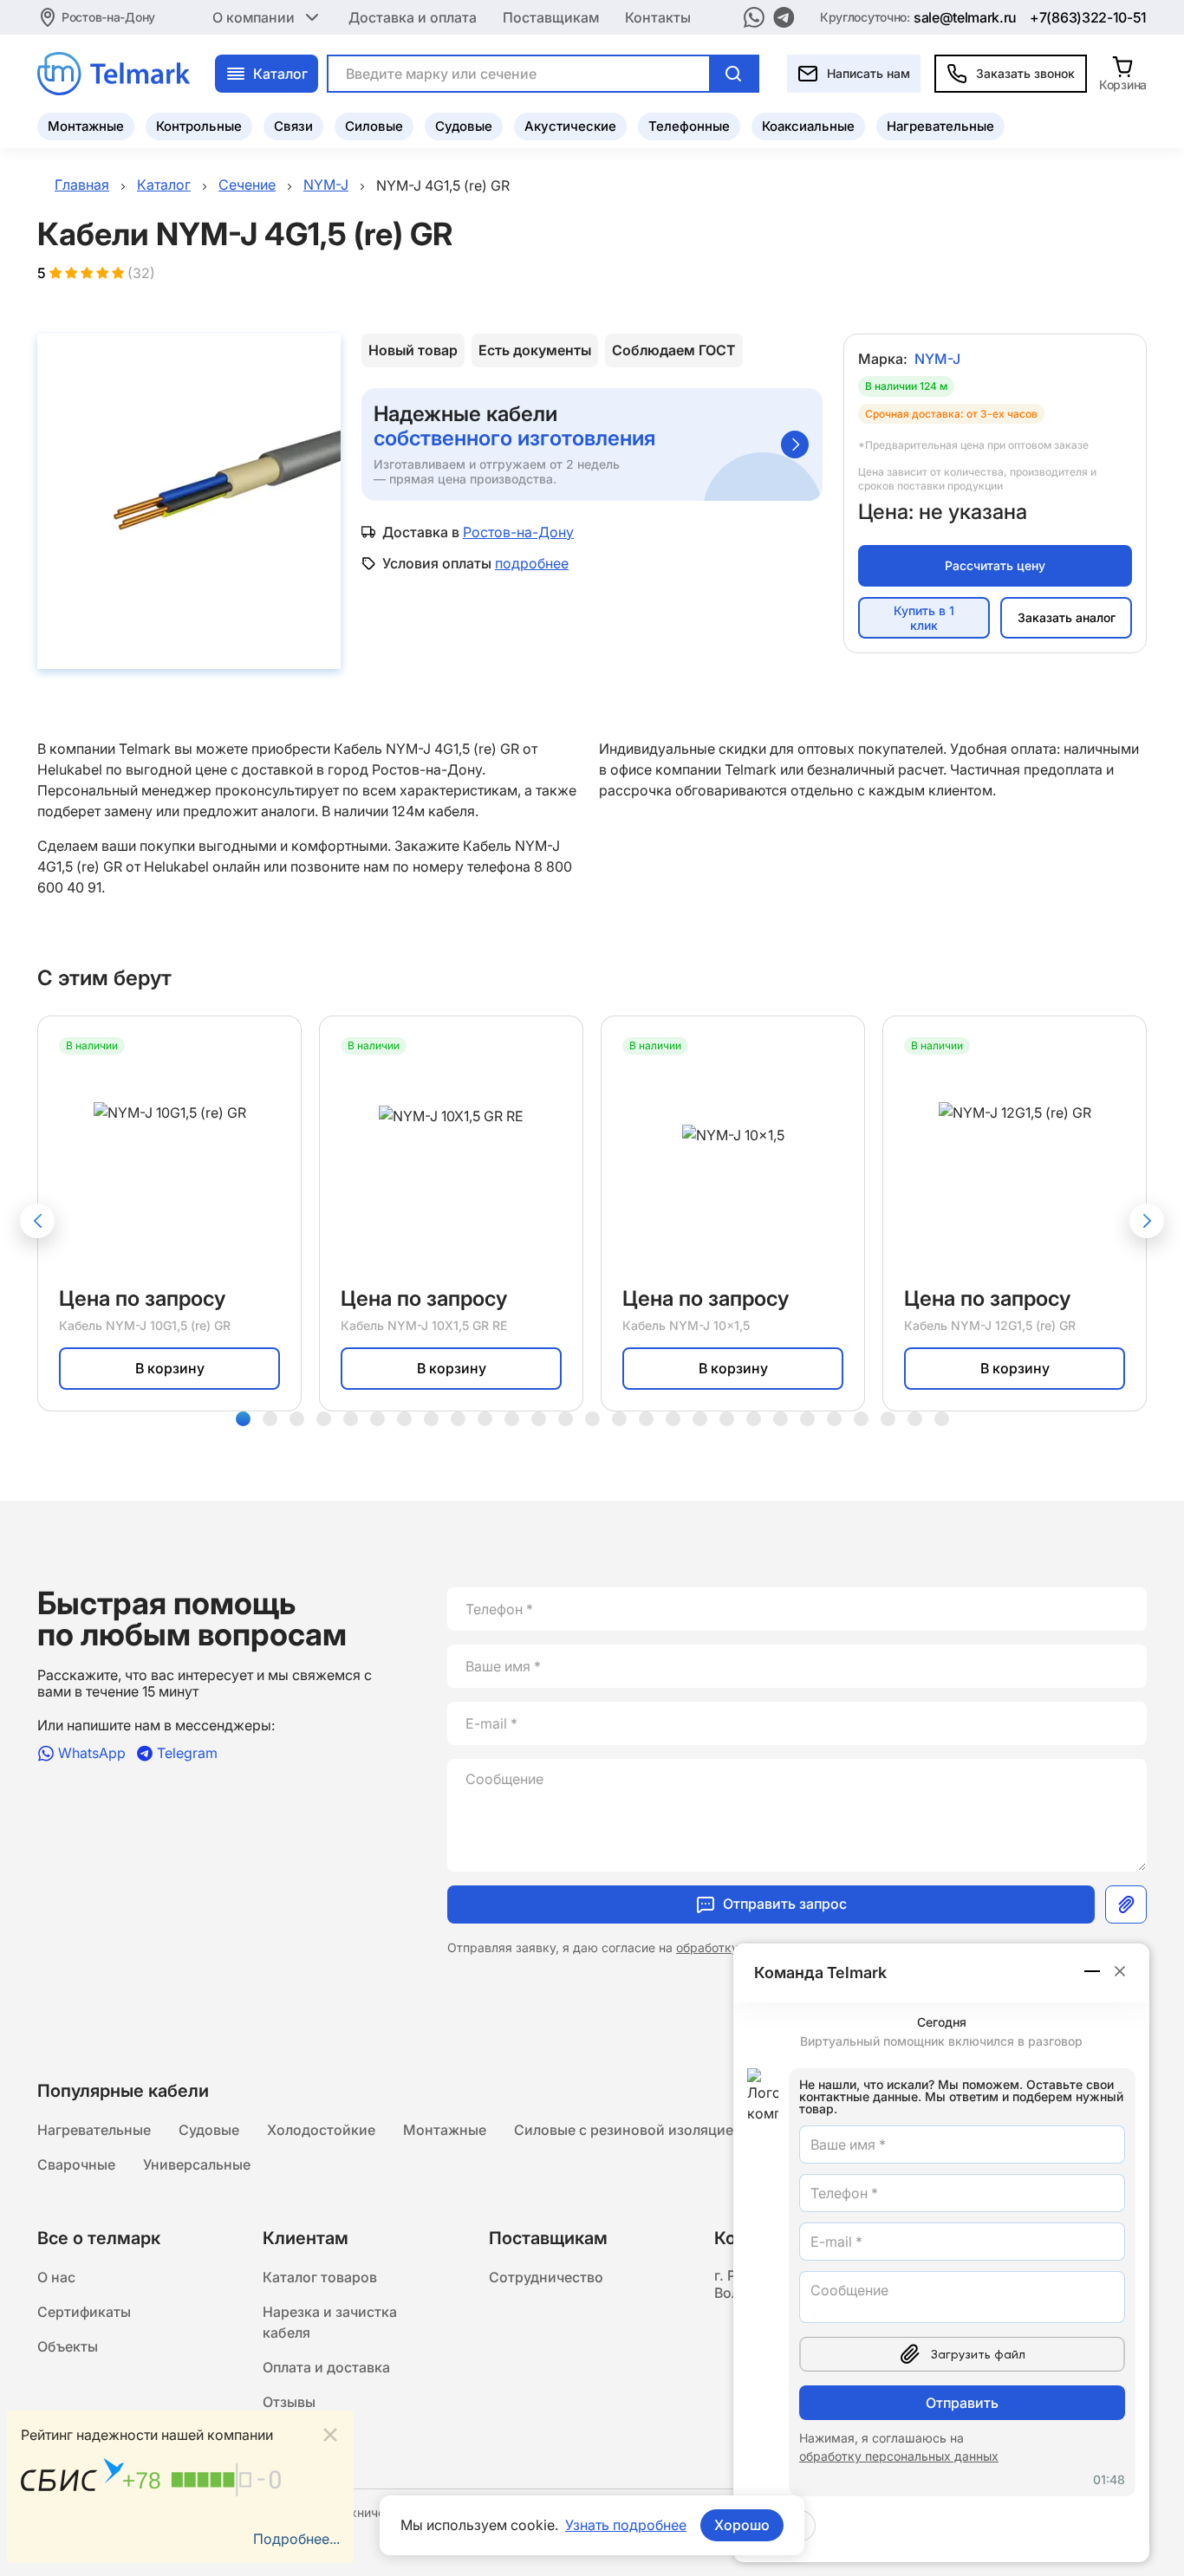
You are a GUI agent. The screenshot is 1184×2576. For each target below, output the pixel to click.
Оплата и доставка (326, 2367)
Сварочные (76, 2164)
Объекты (68, 2346)
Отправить (962, 2403)
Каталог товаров (320, 2277)
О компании (254, 17)
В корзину (170, 1368)
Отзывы (289, 2402)
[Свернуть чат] (1093, 1971)
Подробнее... (296, 2539)
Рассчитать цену (995, 565)
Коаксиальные (808, 126)
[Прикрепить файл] (1126, 1904)
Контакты (658, 17)
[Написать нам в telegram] (784, 17)
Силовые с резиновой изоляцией (628, 2130)
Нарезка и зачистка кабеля (330, 2322)
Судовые (464, 126)
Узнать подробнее (626, 2525)
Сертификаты (84, 2312)
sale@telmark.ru (965, 17)
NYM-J (937, 359)
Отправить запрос (785, 1904)
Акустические (570, 126)
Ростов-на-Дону (108, 17)
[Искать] (733, 74)
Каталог (280, 74)
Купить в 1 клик (924, 618)
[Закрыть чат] (1120, 1971)
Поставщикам (551, 17)
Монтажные (86, 126)
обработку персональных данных (899, 2456)
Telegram (187, 1753)
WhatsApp (92, 1753)
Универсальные (197, 2164)
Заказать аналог (1067, 617)
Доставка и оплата (413, 17)
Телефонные (689, 126)
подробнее (532, 563)
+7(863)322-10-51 (1088, 17)
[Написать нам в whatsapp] (754, 17)
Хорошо (742, 2525)
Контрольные (199, 126)
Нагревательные (940, 126)
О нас (56, 2277)
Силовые (374, 126)
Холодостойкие (321, 2130)
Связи (293, 126)
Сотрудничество (546, 2277)
